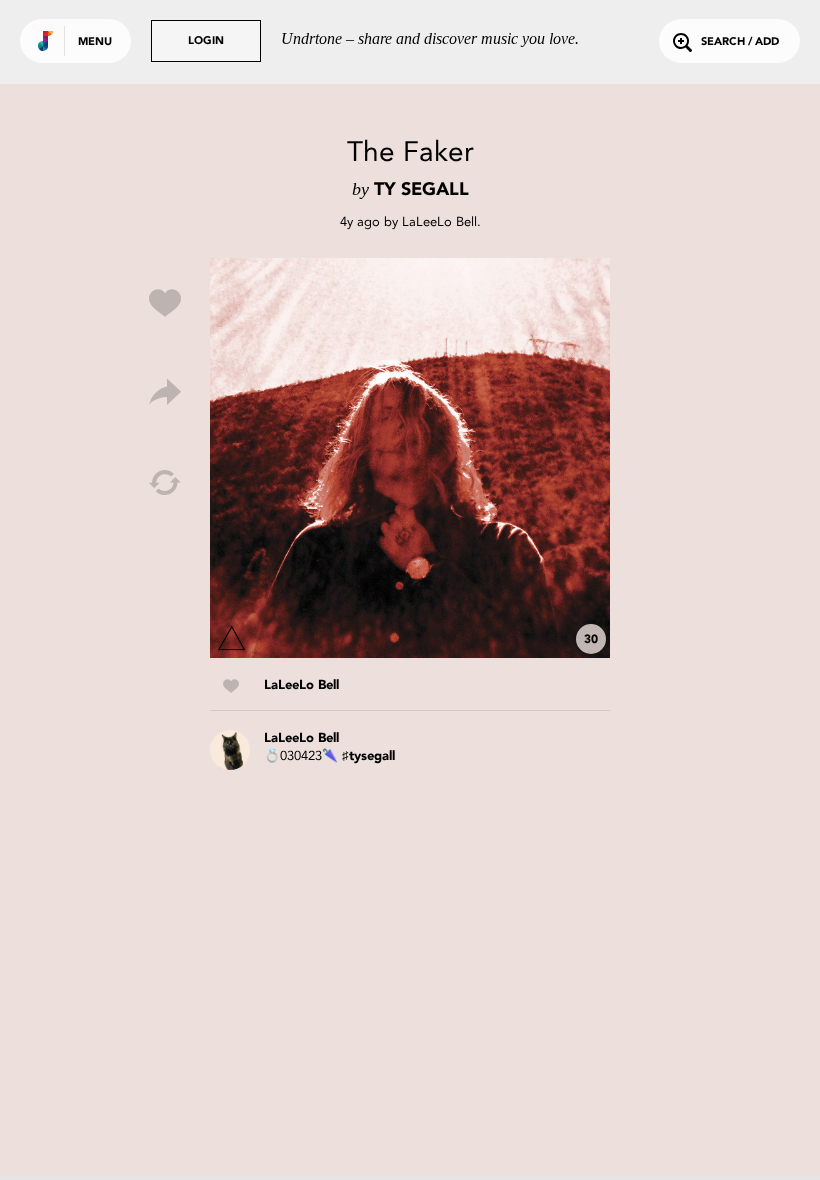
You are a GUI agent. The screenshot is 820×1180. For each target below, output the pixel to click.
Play (410, 458)
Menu (95, 42)
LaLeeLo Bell (439, 221)
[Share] (165, 393)
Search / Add (740, 42)
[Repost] (165, 483)
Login (206, 41)
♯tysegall (368, 756)
